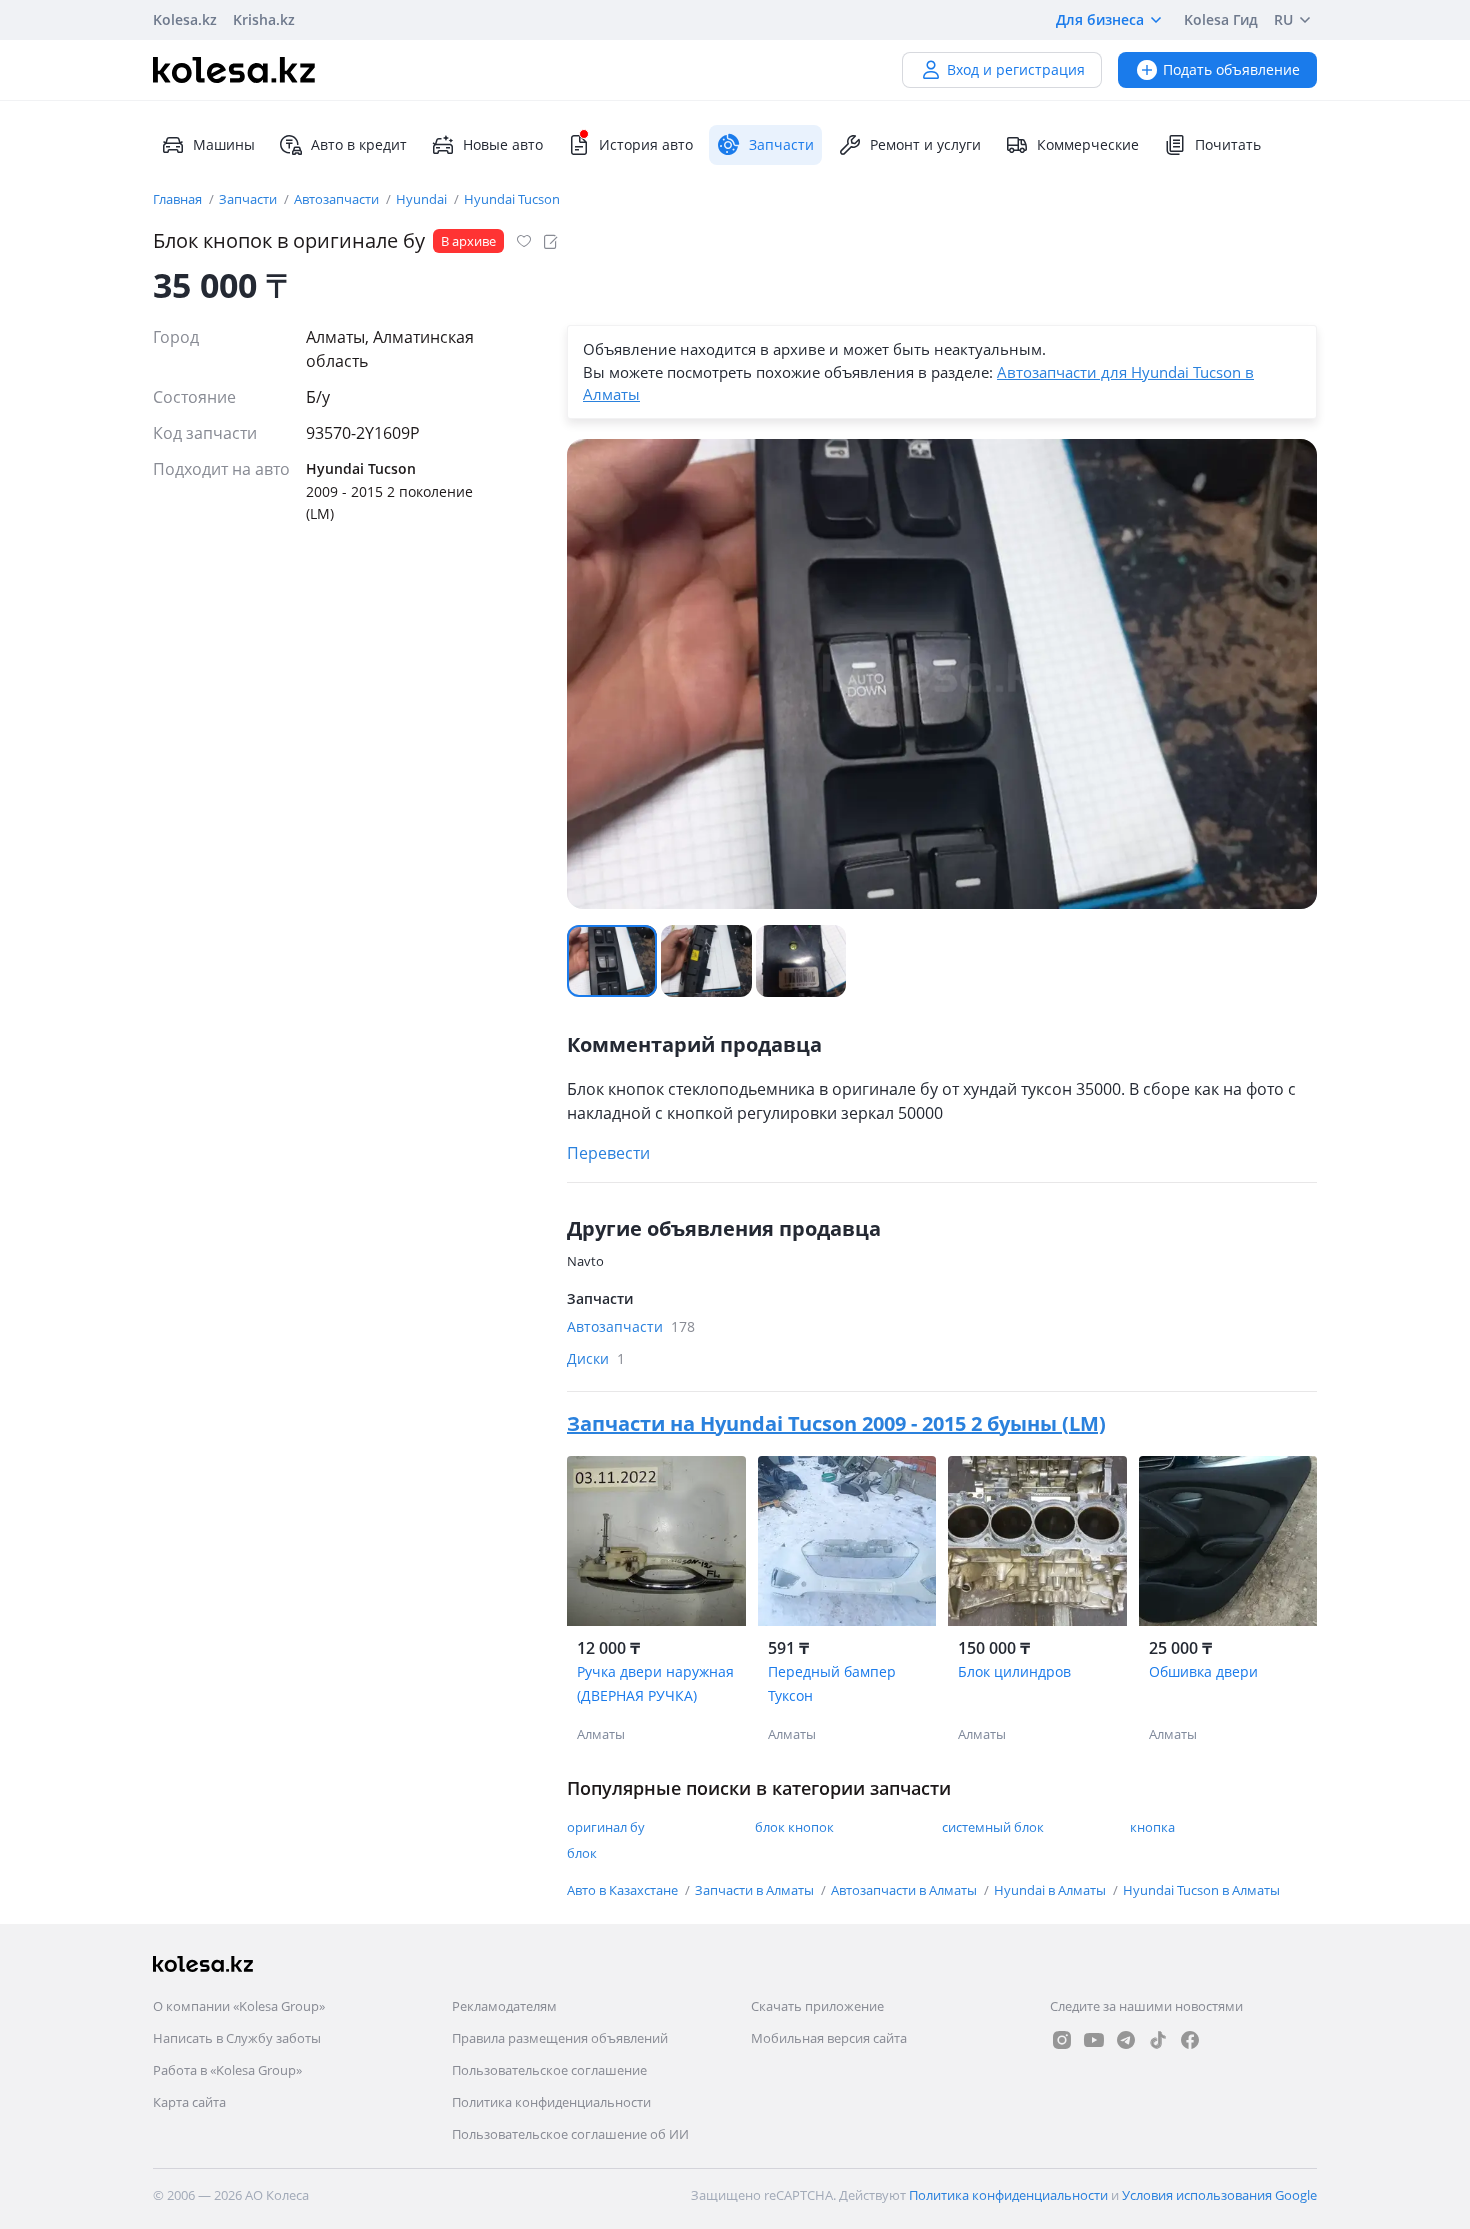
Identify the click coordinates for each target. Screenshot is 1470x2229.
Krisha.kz (264, 19)
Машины (224, 144)
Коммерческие (1088, 144)
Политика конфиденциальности (551, 2102)
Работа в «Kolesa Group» (227, 2070)
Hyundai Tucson (512, 199)
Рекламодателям (504, 2006)
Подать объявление (1231, 69)
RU (1283, 19)
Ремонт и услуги (925, 144)
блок (582, 1853)
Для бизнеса (1100, 19)
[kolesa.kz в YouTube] (1094, 2040)
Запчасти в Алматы (756, 1890)
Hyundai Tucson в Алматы (1201, 1890)
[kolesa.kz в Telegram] (1126, 2040)
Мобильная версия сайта (829, 2038)
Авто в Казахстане (624, 1890)
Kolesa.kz (185, 19)
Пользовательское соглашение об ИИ (570, 2134)
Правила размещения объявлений (560, 2038)
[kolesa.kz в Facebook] (1190, 2040)
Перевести (608, 1153)
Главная (179, 199)
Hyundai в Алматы (1051, 1890)
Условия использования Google (1219, 2195)
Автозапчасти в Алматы (905, 1890)
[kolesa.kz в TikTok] (1158, 2040)
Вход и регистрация (1016, 69)
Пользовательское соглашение (549, 2070)
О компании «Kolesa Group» (239, 2006)
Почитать (1228, 144)
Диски (596, 1358)
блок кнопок (794, 1827)
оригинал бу (606, 1827)
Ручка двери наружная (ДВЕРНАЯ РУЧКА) (655, 1683)
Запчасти (249, 199)
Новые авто (503, 144)
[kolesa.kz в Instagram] (1062, 2040)
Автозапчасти (338, 199)
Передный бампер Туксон (832, 1683)
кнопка (1152, 1827)
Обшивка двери (1203, 1671)
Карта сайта (189, 2102)
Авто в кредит (359, 144)
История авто (646, 144)
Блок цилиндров (1014, 1671)
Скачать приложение (817, 2006)
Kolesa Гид (1221, 19)
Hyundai (423, 199)
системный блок (993, 1827)
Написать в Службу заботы (237, 2038)
